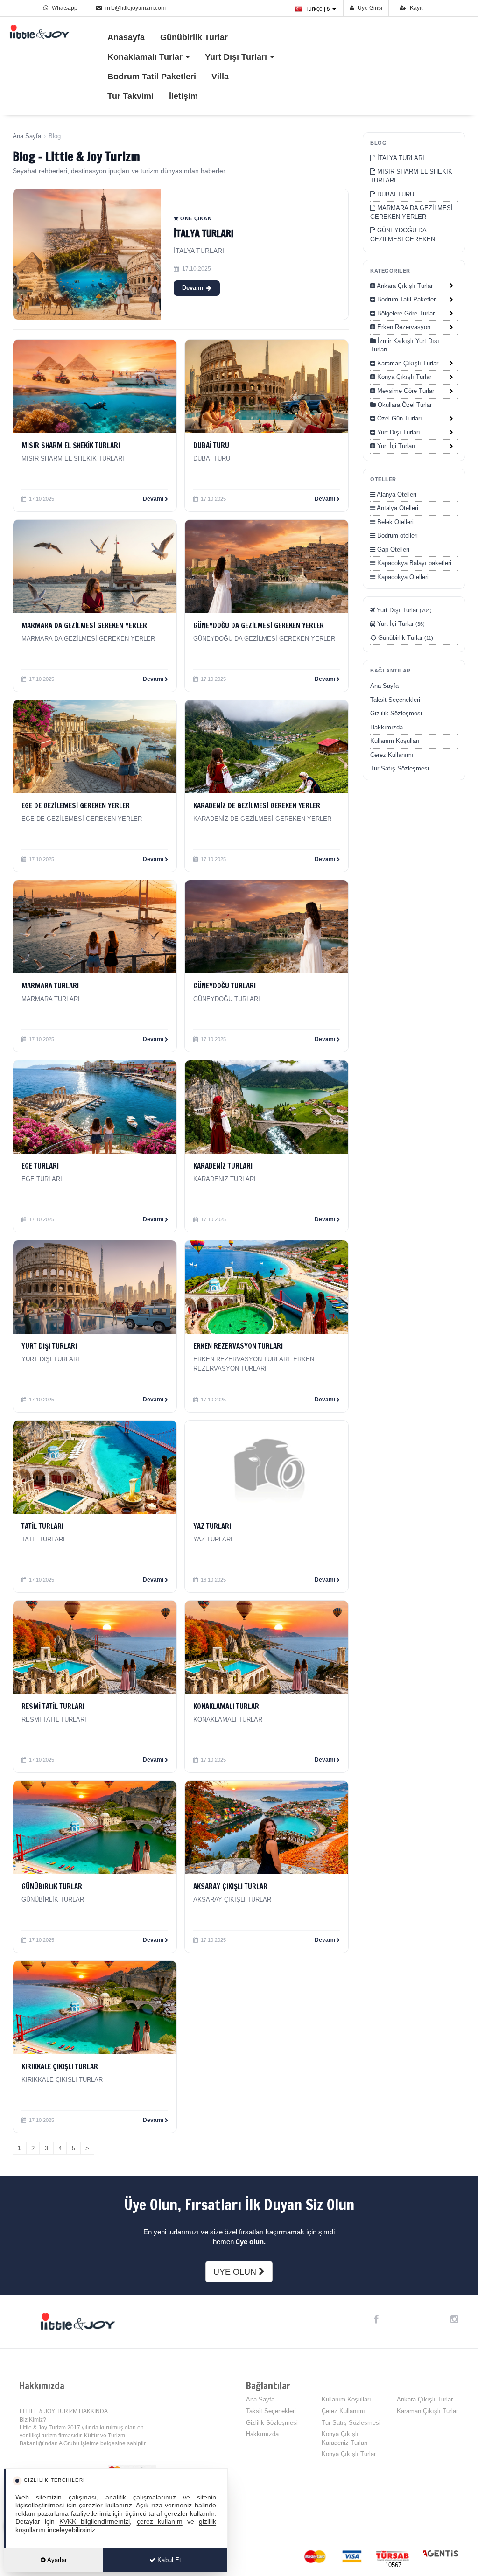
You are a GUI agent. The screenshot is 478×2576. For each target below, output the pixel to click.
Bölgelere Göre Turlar (405, 313)
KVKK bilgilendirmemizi (95, 2522)
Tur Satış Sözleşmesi (400, 768)
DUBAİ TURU (395, 194)
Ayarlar (56, 2560)
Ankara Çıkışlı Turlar (404, 286)
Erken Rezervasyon (403, 327)
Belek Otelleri (394, 522)
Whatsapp (64, 8)
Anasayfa (126, 37)
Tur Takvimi (130, 96)
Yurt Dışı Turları (398, 432)
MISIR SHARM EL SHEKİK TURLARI (411, 176)
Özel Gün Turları (399, 418)
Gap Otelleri (392, 549)
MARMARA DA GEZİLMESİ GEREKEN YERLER (411, 212)
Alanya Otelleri (396, 494)
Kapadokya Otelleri (402, 577)
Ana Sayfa (27, 136)
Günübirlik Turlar (194, 37)
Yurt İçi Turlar (400, 624)
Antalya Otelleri (397, 508)
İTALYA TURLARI (204, 234)
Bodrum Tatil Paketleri (152, 77)
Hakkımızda (387, 727)
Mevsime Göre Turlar (405, 391)
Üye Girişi (369, 8)
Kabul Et (168, 2560)
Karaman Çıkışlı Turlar (407, 363)
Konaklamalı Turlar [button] (146, 57)
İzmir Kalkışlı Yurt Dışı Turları (405, 345)
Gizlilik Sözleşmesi (396, 713)
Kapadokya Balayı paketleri (413, 563)
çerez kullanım (160, 2522)
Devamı (193, 288)
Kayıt (415, 8)
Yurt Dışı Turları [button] (237, 57)
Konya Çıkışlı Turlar (403, 377)
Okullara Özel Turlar (404, 405)
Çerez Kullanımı (392, 755)
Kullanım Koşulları (395, 741)
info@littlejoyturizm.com (136, 8)
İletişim (183, 96)
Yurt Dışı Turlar (403, 610)
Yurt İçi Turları (395, 446)
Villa (220, 77)
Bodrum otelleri (397, 535)
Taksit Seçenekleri (395, 700)
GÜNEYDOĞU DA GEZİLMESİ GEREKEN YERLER (403, 239)
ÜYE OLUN (236, 2272)
